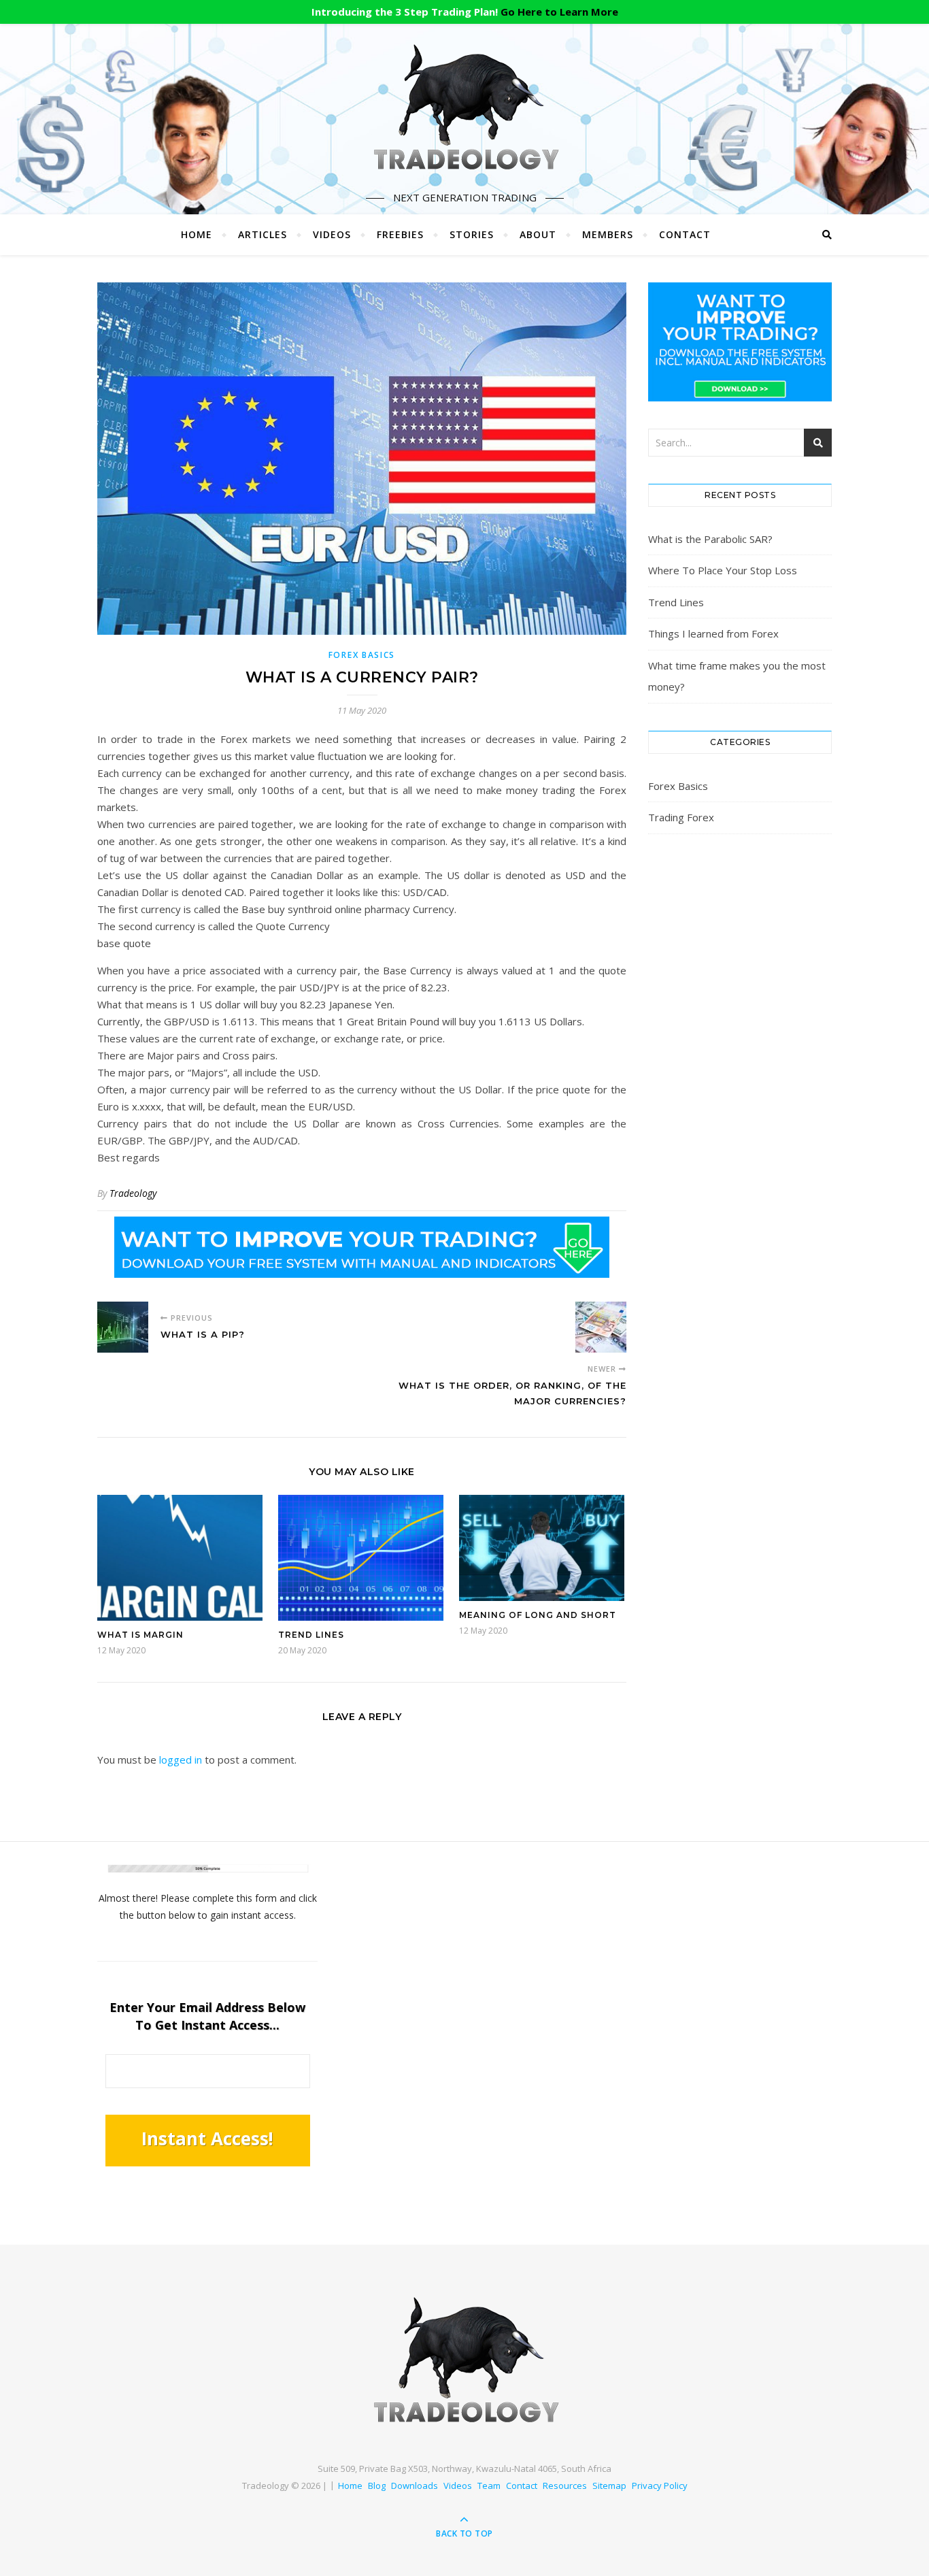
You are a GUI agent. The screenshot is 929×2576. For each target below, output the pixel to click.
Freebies (400, 234)
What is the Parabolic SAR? (710, 539)
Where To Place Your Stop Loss (723, 570)
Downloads (415, 2486)
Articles (263, 234)
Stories (472, 234)
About (538, 234)
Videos (332, 234)
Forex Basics (362, 655)
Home (197, 234)
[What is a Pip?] (123, 1327)
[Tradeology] (464, 108)
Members (608, 234)
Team (489, 2486)
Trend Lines (311, 1635)
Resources (565, 2486)
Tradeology (133, 1193)
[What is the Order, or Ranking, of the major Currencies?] (601, 1327)
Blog (377, 2486)
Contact (685, 234)
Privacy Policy (660, 2486)
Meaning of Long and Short (538, 1615)
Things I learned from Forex (713, 633)
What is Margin (140, 1635)
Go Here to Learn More (559, 12)
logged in (181, 1760)
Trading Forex (681, 817)
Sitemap (609, 2486)
